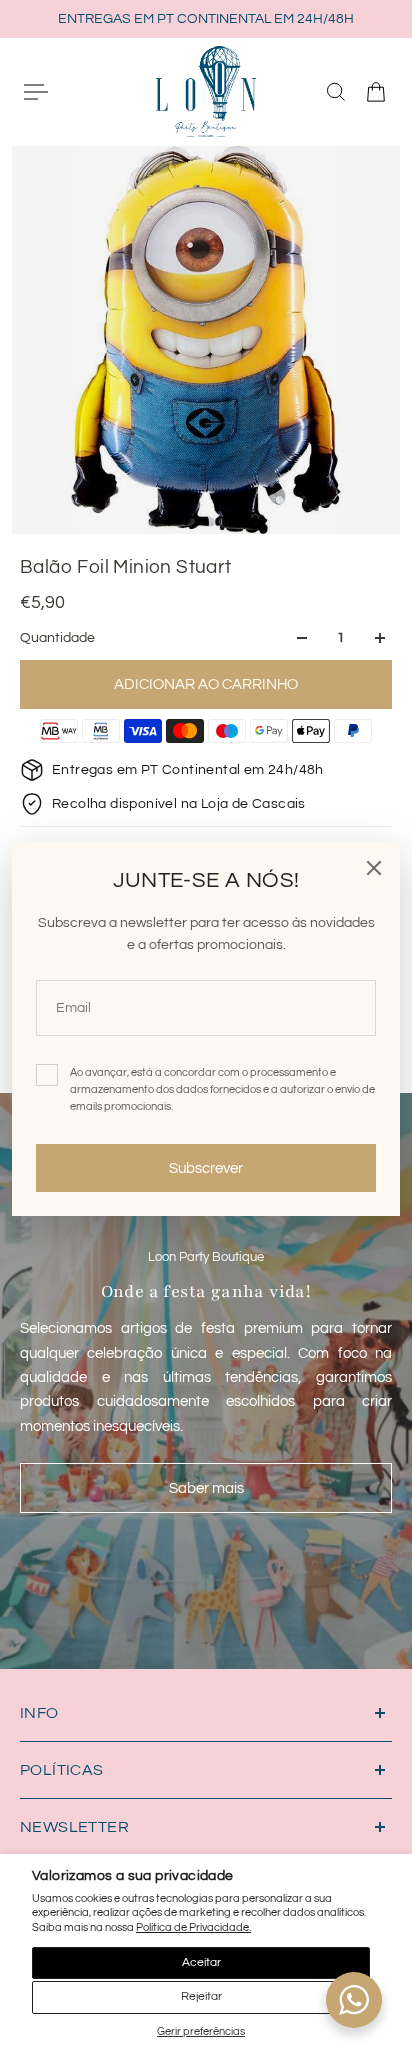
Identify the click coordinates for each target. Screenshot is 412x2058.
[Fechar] (374, 868)
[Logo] (206, 91)
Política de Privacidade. (193, 1927)
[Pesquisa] (336, 92)
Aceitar (201, 1962)
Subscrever (206, 1168)
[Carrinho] (376, 92)
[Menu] (36, 92)
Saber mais (206, 1488)
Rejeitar (201, 1996)
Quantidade (57, 638)
